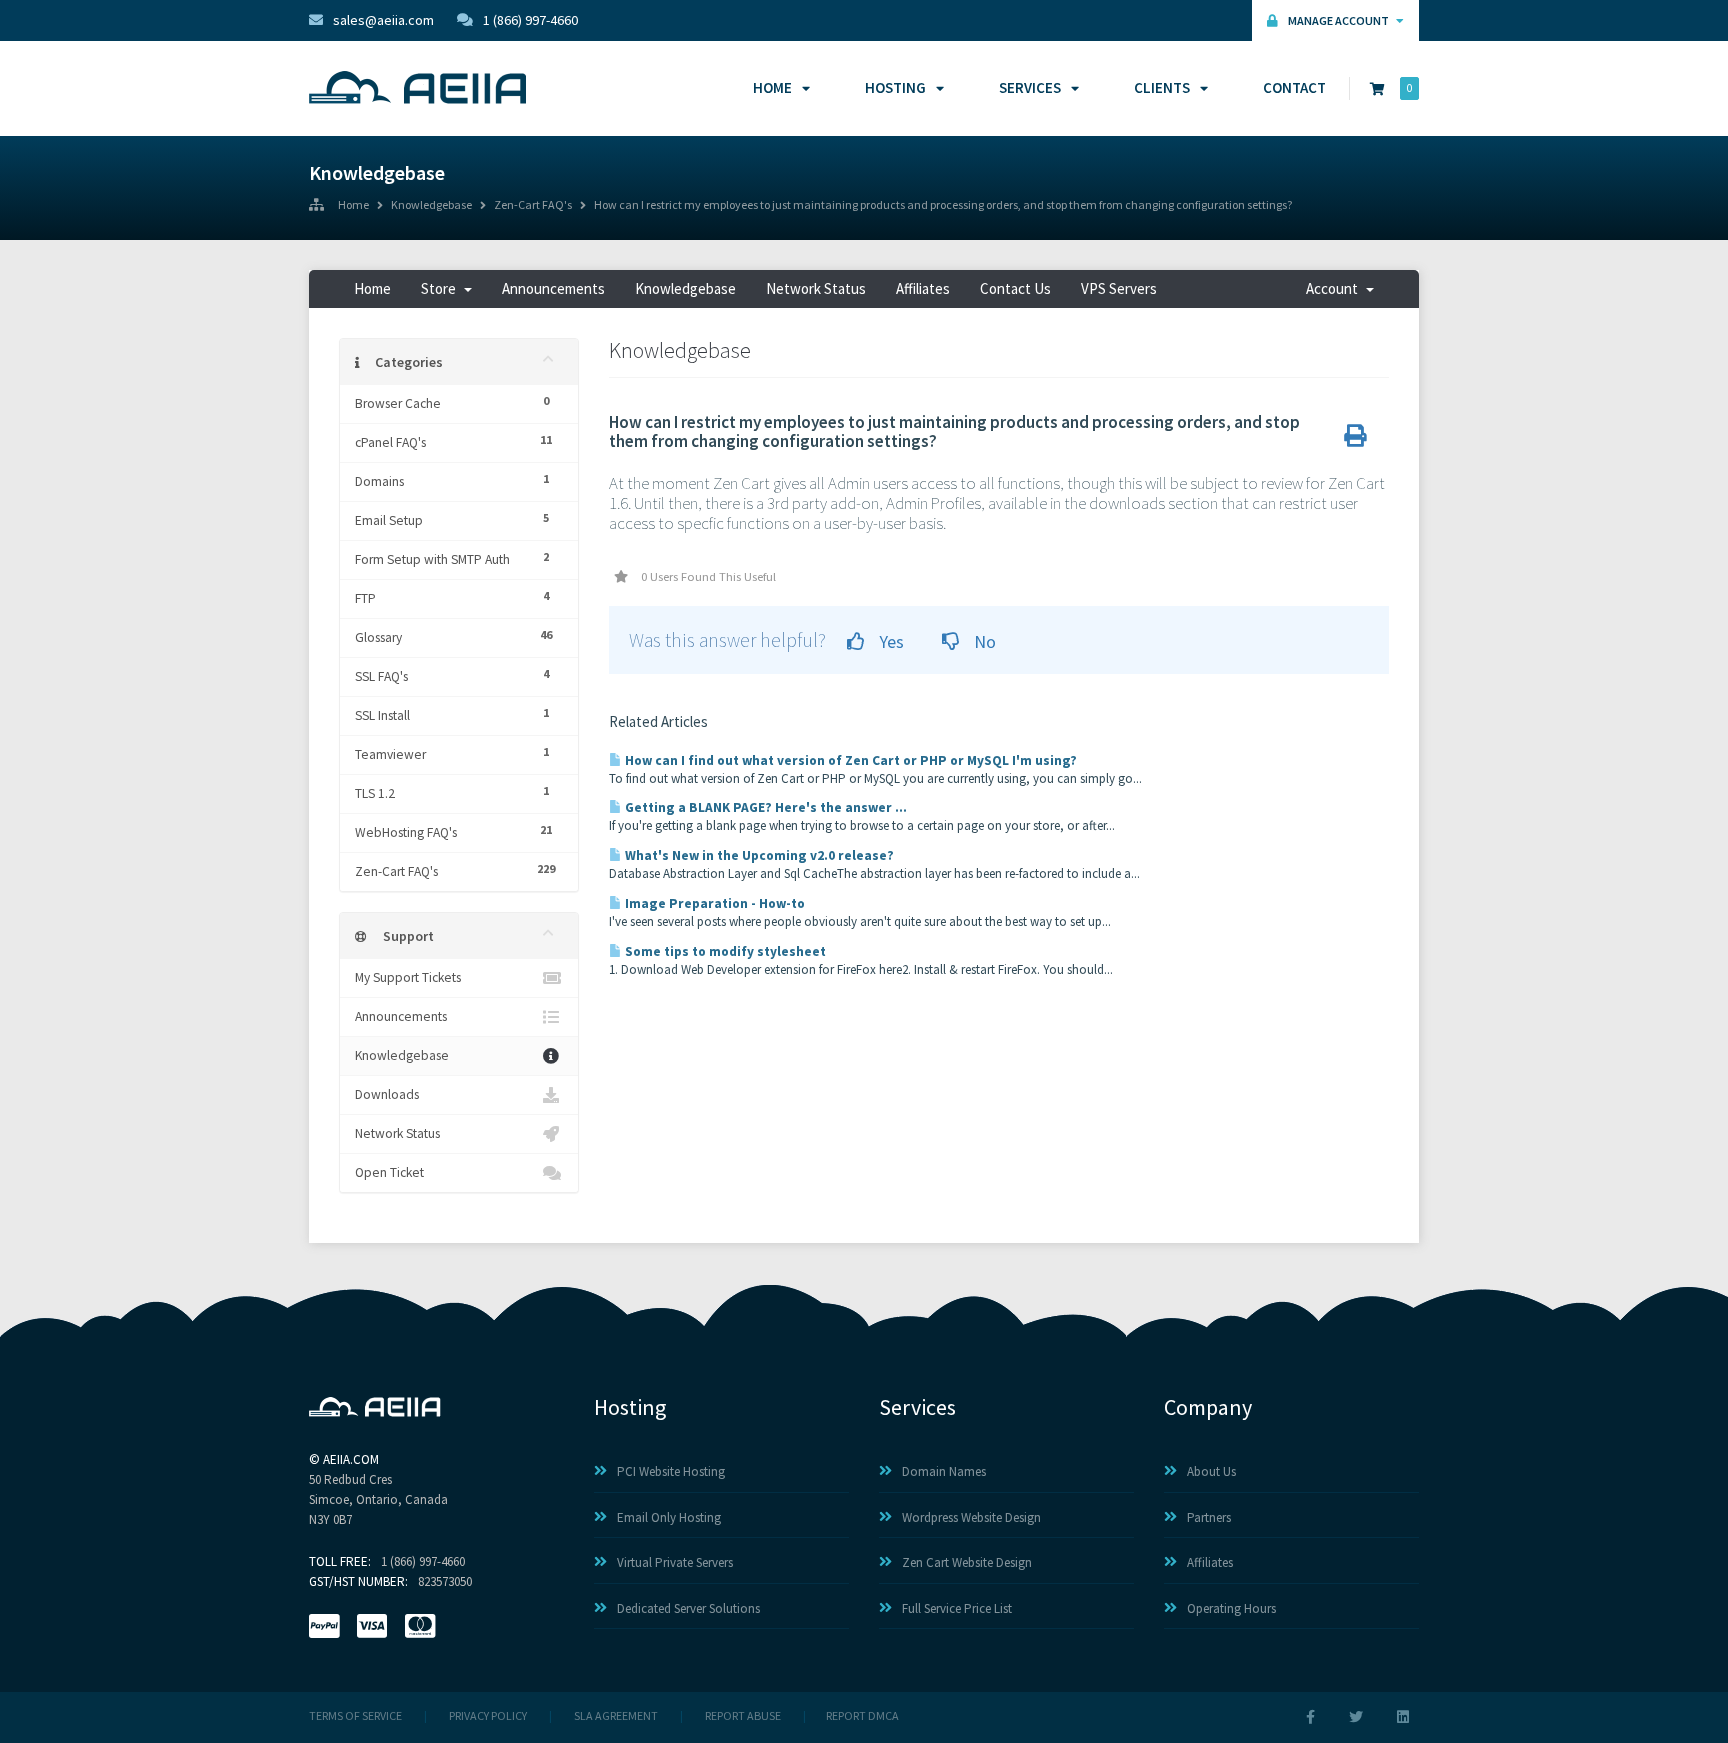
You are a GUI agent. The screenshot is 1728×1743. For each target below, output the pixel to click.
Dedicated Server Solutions (688, 1608)
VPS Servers (1119, 288)
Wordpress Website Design (971, 1517)
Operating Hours (1231, 1608)
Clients (1162, 87)
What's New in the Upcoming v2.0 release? (758, 855)
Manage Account (1339, 20)
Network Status (816, 288)
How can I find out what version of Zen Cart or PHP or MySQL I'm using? (849, 760)
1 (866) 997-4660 (530, 20)
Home (772, 87)
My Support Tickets (408, 977)
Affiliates (923, 288)
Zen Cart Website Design (967, 1562)
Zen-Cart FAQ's (533, 206)
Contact (1294, 87)
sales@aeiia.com (383, 20)
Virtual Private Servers (675, 1562)
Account (1335, 288)
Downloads (387, 1094)
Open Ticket (389, 1172)
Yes (889, 641)
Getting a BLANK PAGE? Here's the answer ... (764, 807)
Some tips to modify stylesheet (724, 951)
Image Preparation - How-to (713, 903)
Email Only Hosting (669, 1517)
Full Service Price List (957, 1608)
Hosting (895, 87)
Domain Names (944, 1471)
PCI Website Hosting (671, 1471)
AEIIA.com (351, 1459)
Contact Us (1015, 288)
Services (1030, 87)
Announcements (553, 288)
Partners (1209, 1517)
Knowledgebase (431, 206)
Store (441, 288)
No (983, 641)
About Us (1211, 1471)
